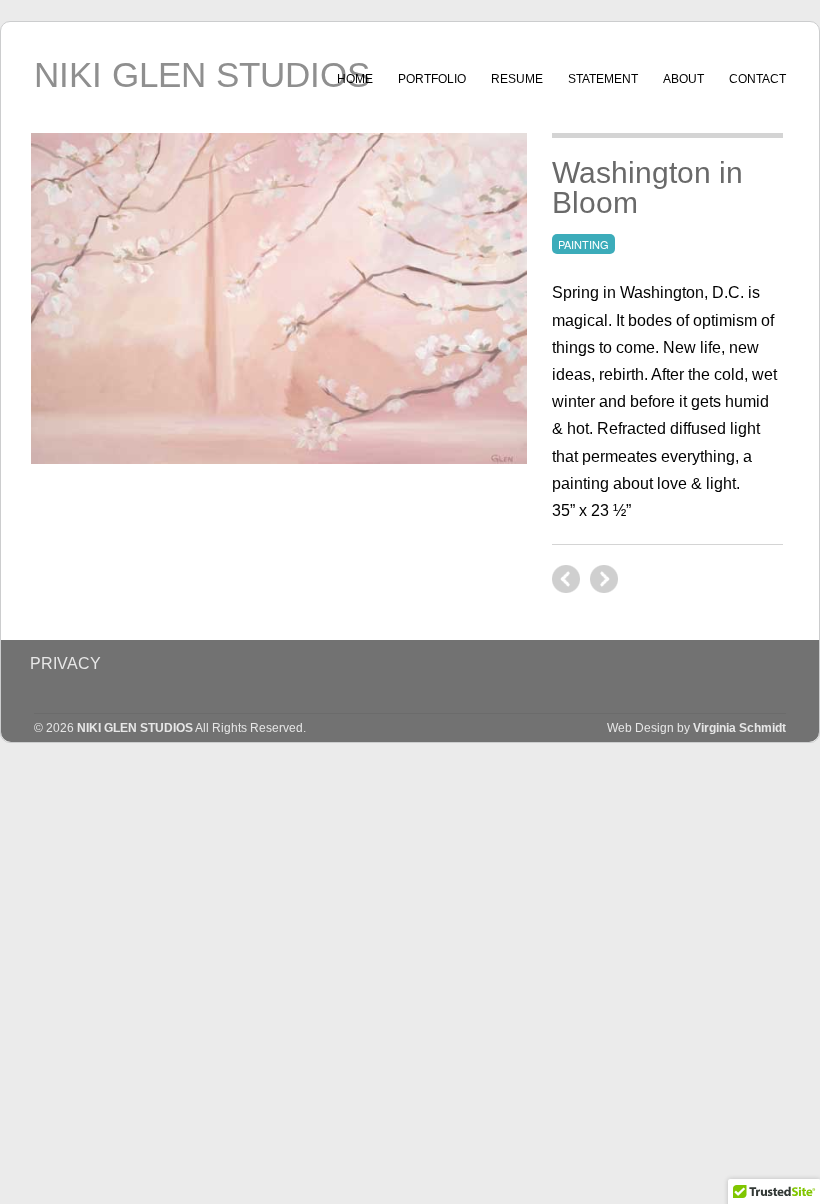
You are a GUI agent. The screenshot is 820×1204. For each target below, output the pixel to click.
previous (604, 579)
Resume (517, 79)
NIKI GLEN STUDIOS (202, 74)
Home (355, 79)
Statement (603, 79)
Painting (583, 244)
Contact (757, 79)
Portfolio (432, 79)
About (683, 79)
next (566, 579)
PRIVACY (65, 663)
